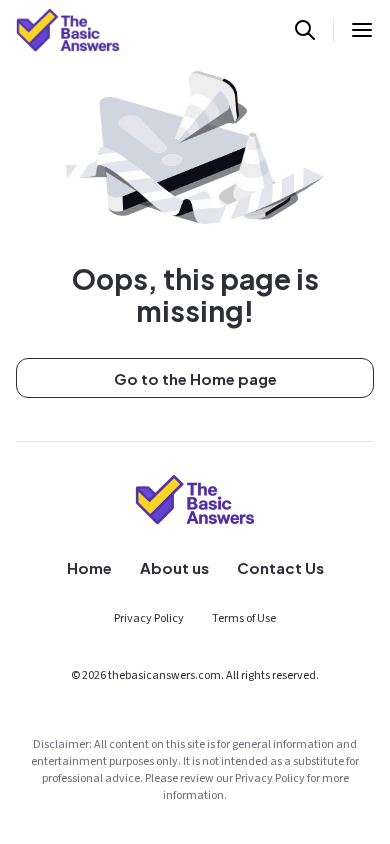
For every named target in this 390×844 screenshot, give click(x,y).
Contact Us (280, 567)
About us (174, 567)
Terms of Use (244, 618)
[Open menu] (362, 30)
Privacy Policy (149, 618)
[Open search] (305, 30)
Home (89, 567)
